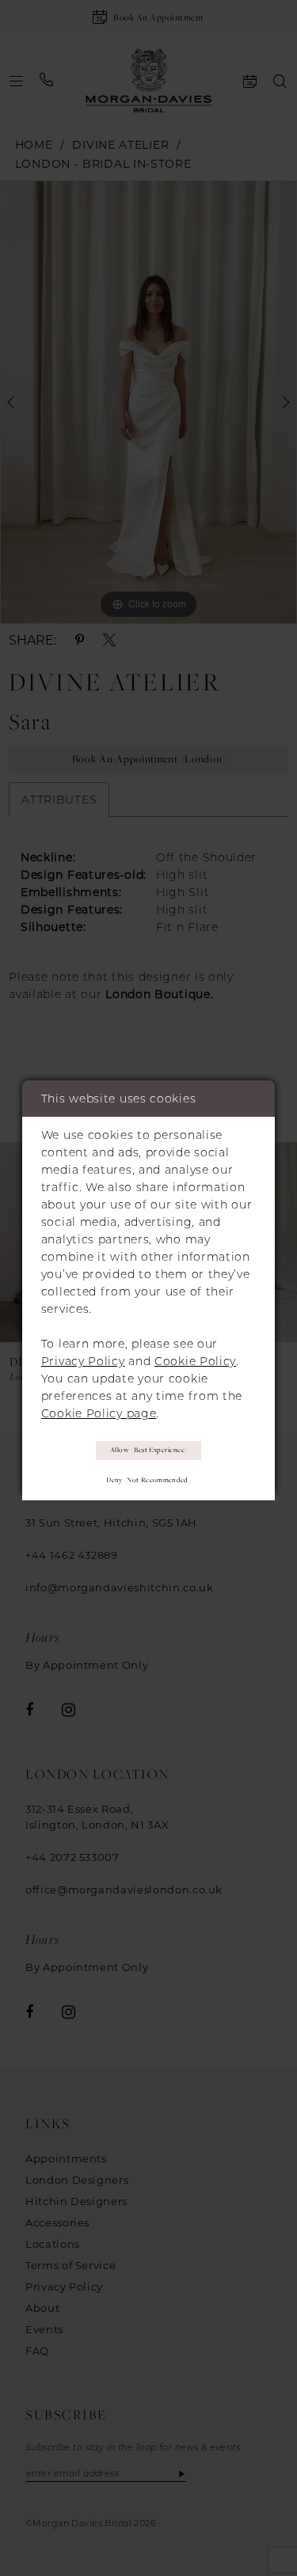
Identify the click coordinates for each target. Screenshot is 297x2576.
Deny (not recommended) (148, 1480)
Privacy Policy (83, 1361)
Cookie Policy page (99, 1413)
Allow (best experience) (149, 1450)
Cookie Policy (195, 1361)
